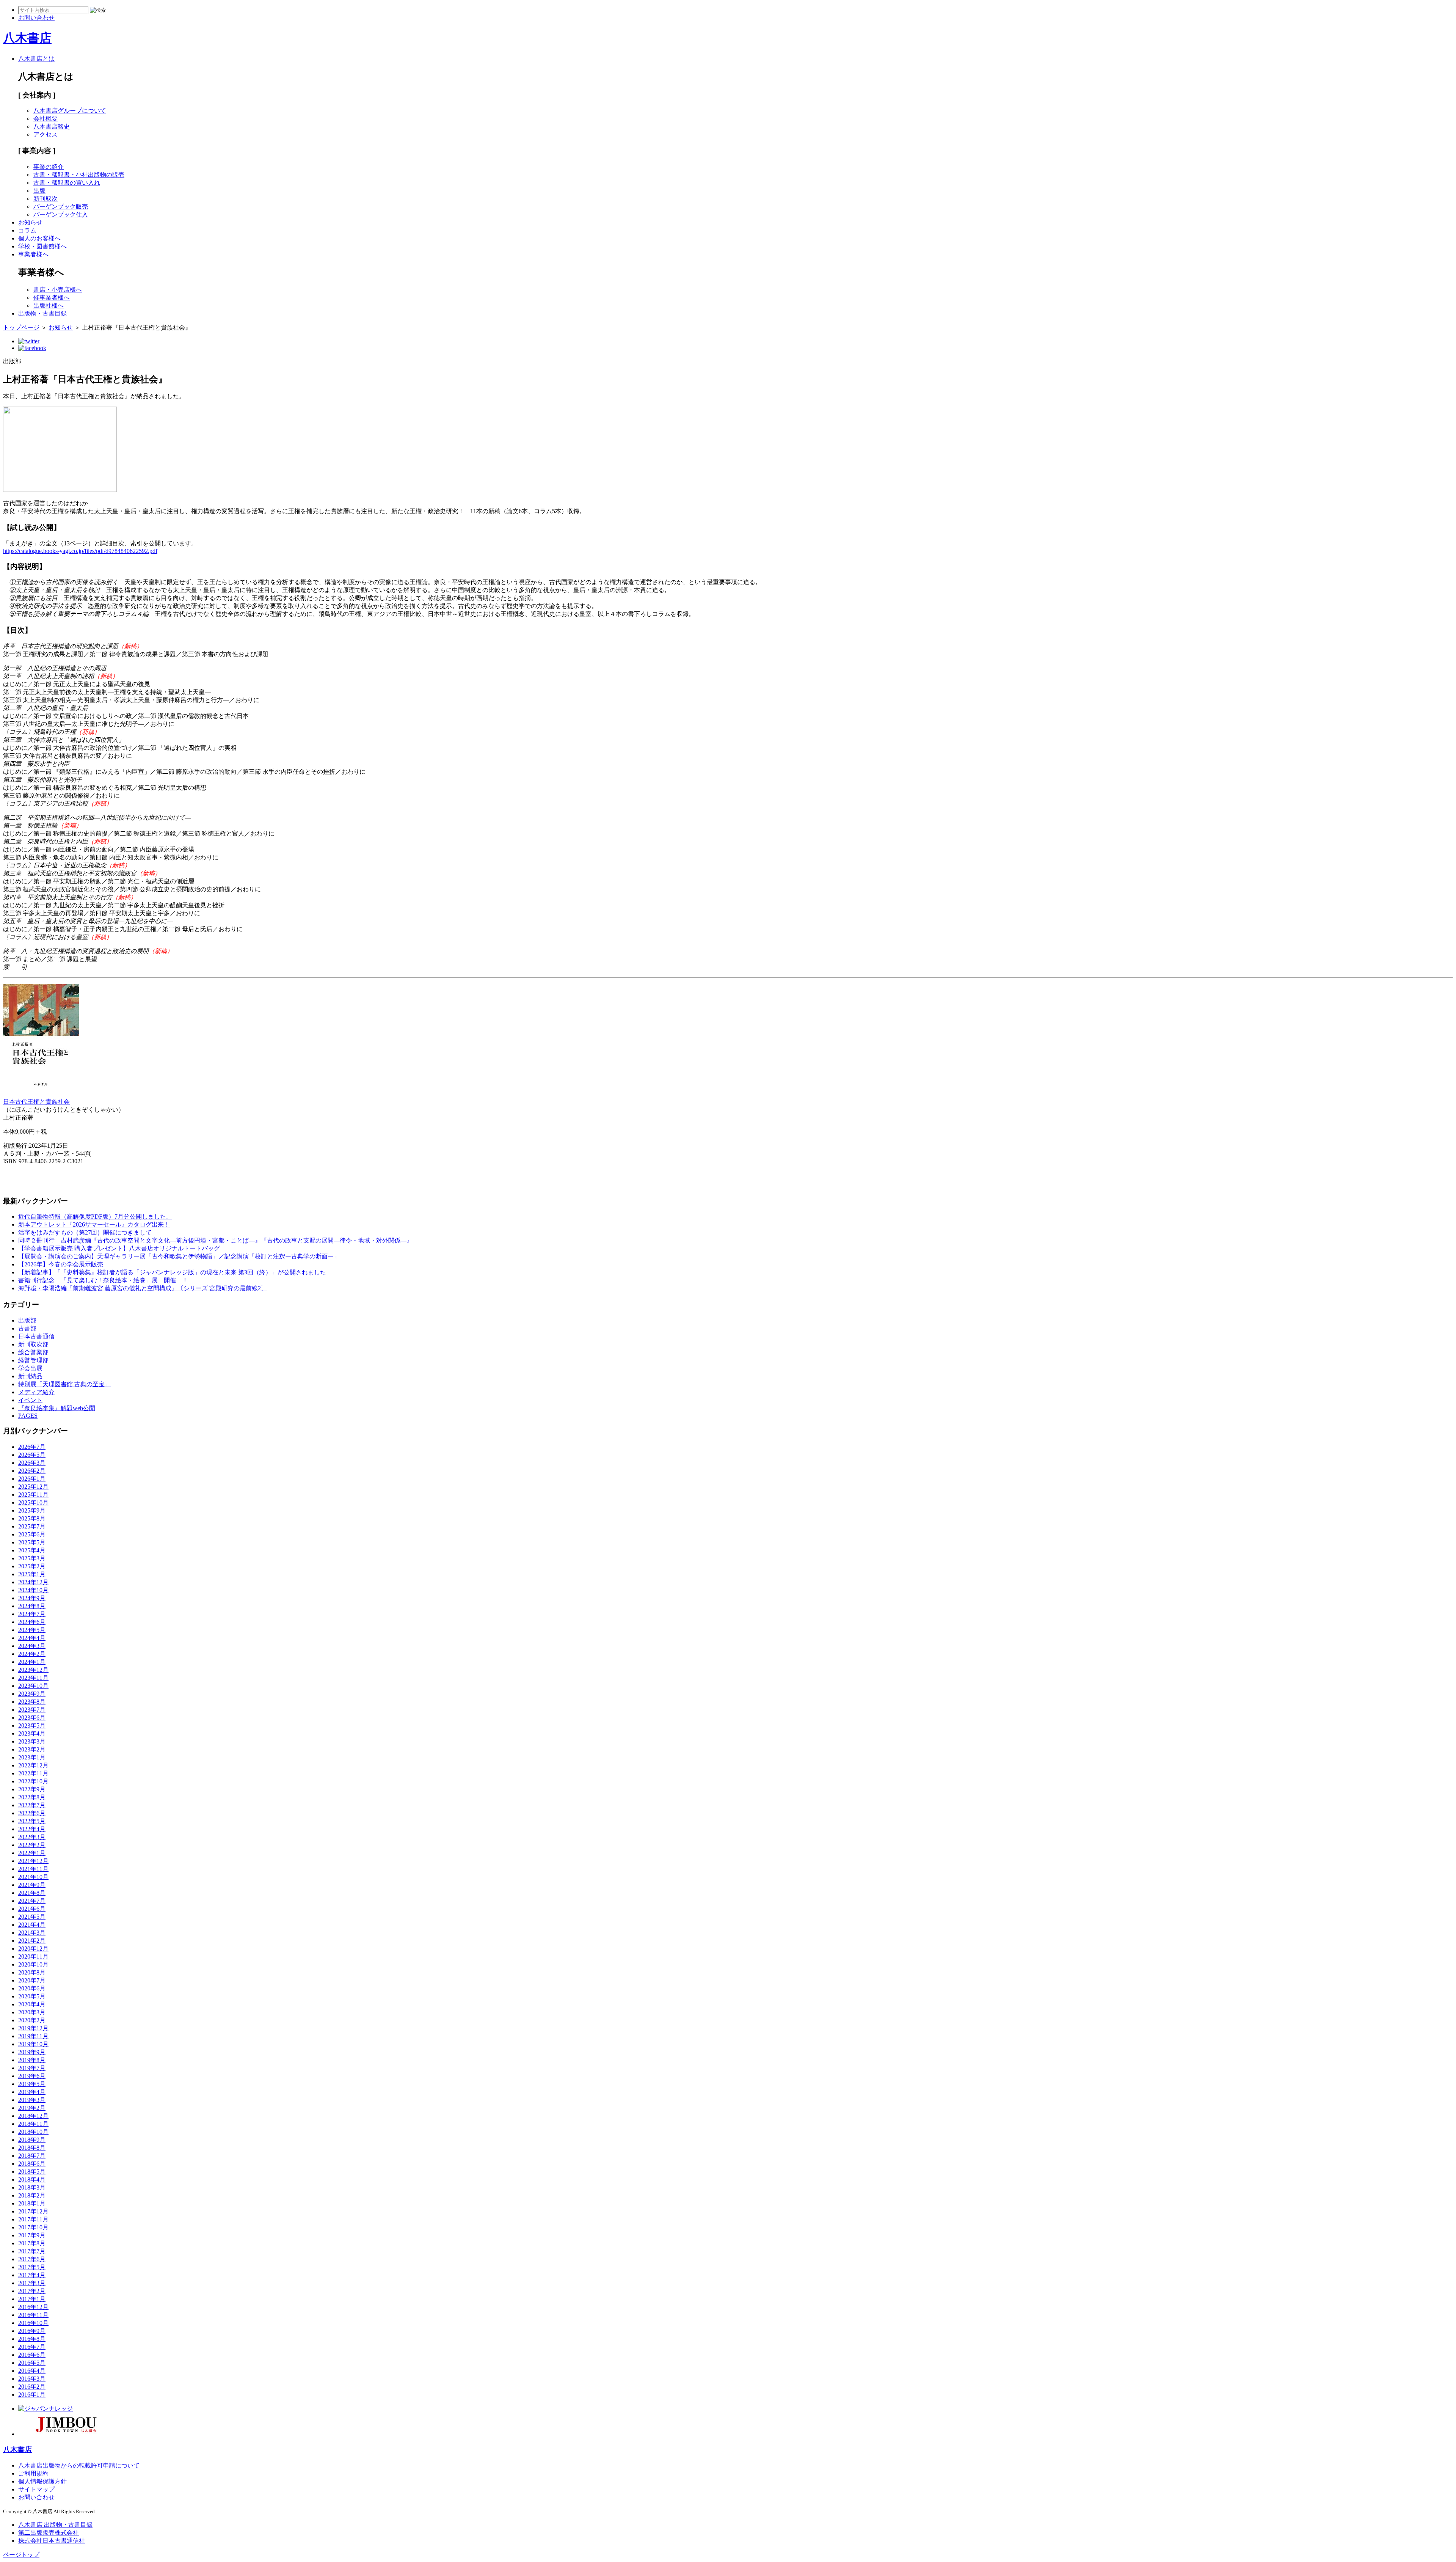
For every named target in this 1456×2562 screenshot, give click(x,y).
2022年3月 (32, 1837)
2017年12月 (33, 2211)
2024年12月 (33, 1582)
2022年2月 (32, 1845)
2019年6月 (32, 2076)
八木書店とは (36, 59)
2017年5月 (32, 2267)
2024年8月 (32, 1606)
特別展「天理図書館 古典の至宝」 (64, 1384)
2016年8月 (32, 2339)
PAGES (28, 1416)
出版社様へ (49, 306)
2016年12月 (33, 2307)
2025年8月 (32, 1518)
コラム (27, 230)
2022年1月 (32, 1853)
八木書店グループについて (70, 111)
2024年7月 (32, 1614)
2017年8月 (32, 2243)
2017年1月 (32, 2299)
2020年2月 (32, 2020)
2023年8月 (32, 1702)
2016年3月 (32, 2379)
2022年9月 (32, 1789)
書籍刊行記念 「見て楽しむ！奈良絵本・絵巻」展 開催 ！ (103, 1280)
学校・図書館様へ (42, 246)
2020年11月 (33, 1956)
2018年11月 (33, 2124)
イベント (30, 1400)
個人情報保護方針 (42, 2481)
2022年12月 (33, 1765)
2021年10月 (33, 1877)
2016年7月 (32, 2347)
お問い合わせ (36, 2497)
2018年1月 (32, 2203)
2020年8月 (32, 1972)
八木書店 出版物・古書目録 (55, 2525)
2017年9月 (32, 2235)
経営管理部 (33, 1360)
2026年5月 (32, 1455)
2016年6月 (32, 2355)
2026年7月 (32, 1447)
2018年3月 (32, 2187)
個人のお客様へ (39, 238)
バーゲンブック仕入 (61, 214)
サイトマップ (36, 2489)
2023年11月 (33, 1678)
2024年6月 (32, 1622)
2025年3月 (32, 1558)
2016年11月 (33, 2315)
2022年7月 (32, 1805)
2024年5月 (32, 1630)
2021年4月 (32, 1925)
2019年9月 (32, 2052)
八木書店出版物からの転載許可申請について (79, 2465)
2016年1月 (32, 2395)
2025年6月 (32, 1534)
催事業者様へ (52, 298)
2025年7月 (32, 1526)
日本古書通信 (36, 1336)
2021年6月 (32, 1909)
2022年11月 (33, 1773)
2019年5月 (32, 2084)
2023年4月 (32, 1733)
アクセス (45, 134)
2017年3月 (32, 2283)
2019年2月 (32, 2108)
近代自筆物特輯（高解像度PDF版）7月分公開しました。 (95, 1217)
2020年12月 (33, 1949)
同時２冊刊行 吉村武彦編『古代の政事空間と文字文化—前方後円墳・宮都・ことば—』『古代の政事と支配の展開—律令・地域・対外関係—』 (215, 1240)
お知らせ (30, 222)
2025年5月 (32, 1542)
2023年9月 (32, 1694)
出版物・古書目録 (42, 313)
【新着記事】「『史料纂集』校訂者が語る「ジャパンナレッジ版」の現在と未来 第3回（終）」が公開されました (172, 1272)
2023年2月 (32, 1749)
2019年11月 (33, 2036)
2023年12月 (33, 1670)
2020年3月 (32, 2012)
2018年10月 (33, 2132)
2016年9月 (32, 2331)
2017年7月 (32, 2251)
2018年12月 (33, 2116)
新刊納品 (30, 1376)
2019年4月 (32, 2092)
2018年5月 (32, 2172)
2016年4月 (32, 2371)
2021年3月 (32, 1933)
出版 (39, 191)
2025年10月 (33, 1502)
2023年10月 (33, 1686)
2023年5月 (32, 1726)
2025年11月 (33, 1495)
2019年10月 (33, 2044)
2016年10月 (33, 2323)
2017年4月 (32, 2275)
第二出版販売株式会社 (49, 2533)
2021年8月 (32, 1893)
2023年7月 (32, 1710)
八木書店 (27, 38)
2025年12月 (33, 1487)
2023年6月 (32, 1718)
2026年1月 (32, 1479)
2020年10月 (33, 1964)
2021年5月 (32, 1917)
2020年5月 (32, 1996)
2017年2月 (32, 2291)
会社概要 (45, 119)
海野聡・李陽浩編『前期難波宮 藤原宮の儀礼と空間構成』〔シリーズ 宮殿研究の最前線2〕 (143, 1288)
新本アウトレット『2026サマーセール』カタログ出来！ (94, 1224)
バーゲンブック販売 (61, 207)
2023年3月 (32, 1741)
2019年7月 (32, 2068)
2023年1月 (32, 1757)
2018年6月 (32, 2164)
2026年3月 (32, 1463)
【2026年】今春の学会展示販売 (61, 1264)
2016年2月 (32, 2387)
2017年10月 (33, 2227)
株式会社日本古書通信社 (52, 2541)
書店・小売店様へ (58, 290)
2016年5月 (32, 2363)
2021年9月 (32, 1885)
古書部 (27, 1328)
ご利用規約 (33, 2473)
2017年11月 (33, 2219)
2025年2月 (32, 1566)
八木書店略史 (52, 126)
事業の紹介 (49, 167)
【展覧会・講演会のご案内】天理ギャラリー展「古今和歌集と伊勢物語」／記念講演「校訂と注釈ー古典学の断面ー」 (179, 1256)
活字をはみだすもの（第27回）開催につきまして (85, 1232)
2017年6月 (32, 2259)
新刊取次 (45, 199)
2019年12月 (33, 2028)
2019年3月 (32, 2100)
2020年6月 (32, 1988)
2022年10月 (33, 1781)
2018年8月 (32, 2148)
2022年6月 (32, 1813)
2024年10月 (33, 1590)
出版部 (27, 1320)
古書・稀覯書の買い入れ (67, 183)
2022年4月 (32, 1829)
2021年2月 (32, 1941)
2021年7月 (32, 1901)
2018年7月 (32, 2156)
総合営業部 (33, 1352)
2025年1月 (32, 1574)
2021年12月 (33, 1861)
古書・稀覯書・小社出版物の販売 (79, 175)
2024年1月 (32, 1662)
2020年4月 (32, 2004)
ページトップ (21, 2555)
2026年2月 (32, 1471)
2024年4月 (32, 1638)
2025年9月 (32, 1510)
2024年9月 (32, 1598)
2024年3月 (32, 1646)
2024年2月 (32, 1654)
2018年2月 (32, 2195)
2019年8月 (32, 2060)
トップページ (21, 328)
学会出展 (30, 1368)
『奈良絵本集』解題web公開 (57, 1408)
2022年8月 (32, 1797)
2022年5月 (32, 1821)
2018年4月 (32, 2180)
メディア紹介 (36, 1392)
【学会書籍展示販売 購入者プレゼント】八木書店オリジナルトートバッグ (119, 1248)
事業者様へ (33, 254)
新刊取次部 (33, 1344)
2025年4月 (32, 1550)
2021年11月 (33, 1869)
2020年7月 (32, 1980)
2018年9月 (32, 2140)
